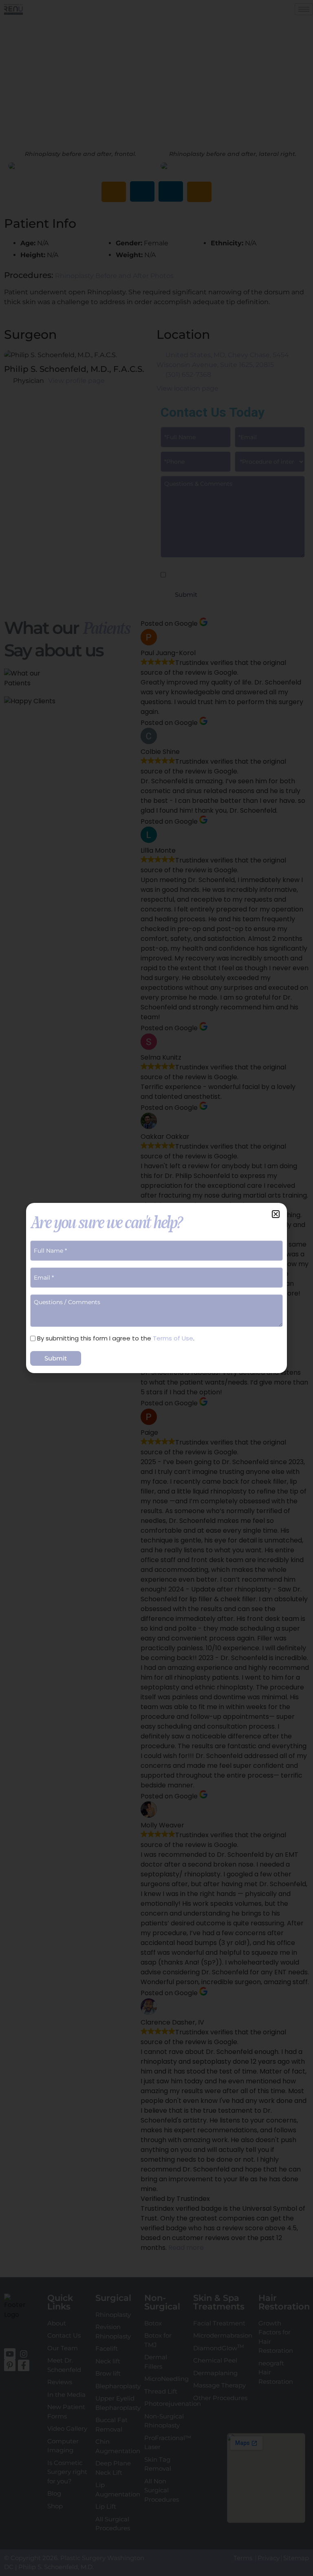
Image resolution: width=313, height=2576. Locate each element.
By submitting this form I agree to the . (116, 1338)
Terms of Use (173, 1338)
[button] (276, 1214)
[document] (156, 1288)
